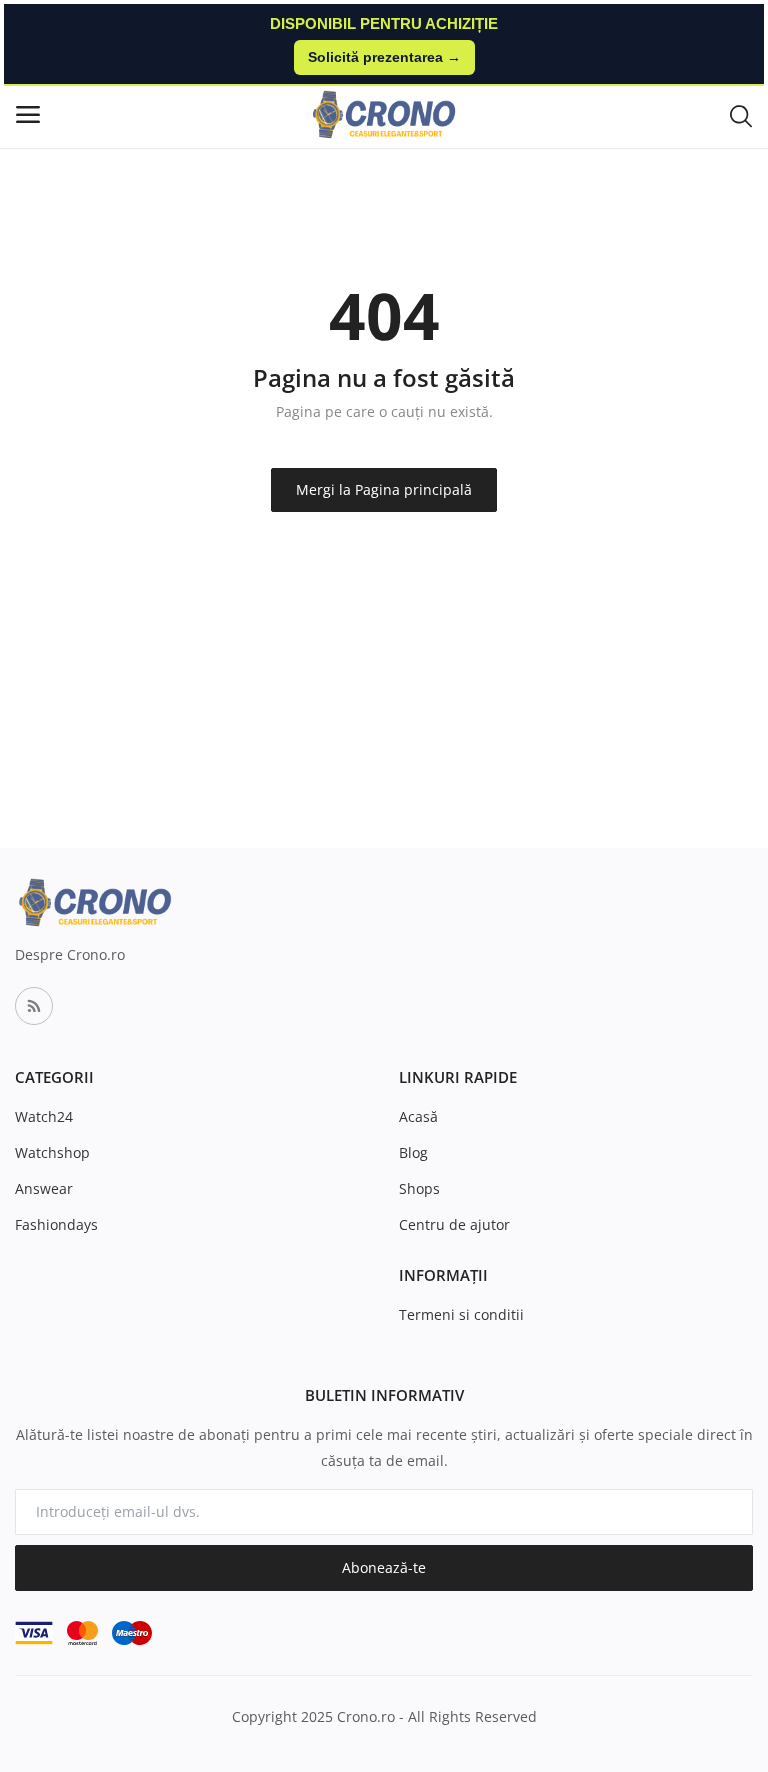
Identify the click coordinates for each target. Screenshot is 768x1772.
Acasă (418, 1116)
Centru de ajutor (454, 1224)
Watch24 (44, 1116)
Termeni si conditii (461, 1314)
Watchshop (52, 1152)
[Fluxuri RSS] (34, 1006)
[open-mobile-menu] (28, 114)
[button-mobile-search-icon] (741, 115)
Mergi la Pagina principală (384, 489)
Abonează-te (384, 1567)
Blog (413, 1152)
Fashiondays (56, 1224)
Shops (419, 1188)
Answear (44, 1188)
